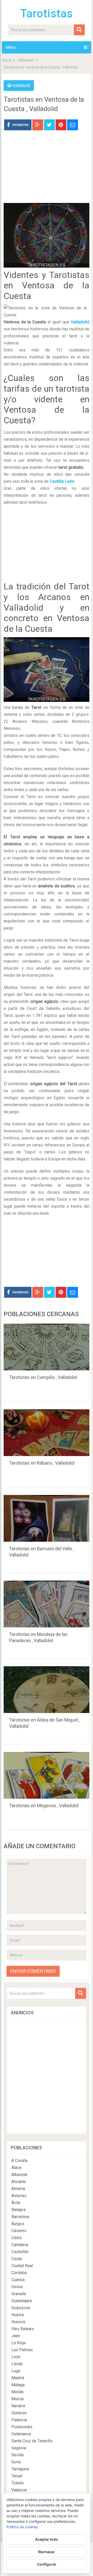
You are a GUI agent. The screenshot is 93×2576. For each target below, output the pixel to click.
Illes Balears (23, 2329)
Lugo (16, 2371)
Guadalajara (22, 2301)
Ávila (16, 2203)
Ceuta (17, 2259)
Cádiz (17, 2238)
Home (7, 60)
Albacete (19, 2175)
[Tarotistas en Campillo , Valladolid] (47, 1347)
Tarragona (20, 2469)
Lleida (17, 2364)
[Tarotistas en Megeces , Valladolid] (47, 1775)
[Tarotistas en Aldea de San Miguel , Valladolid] (47, 1690)
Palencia (19, 2420)
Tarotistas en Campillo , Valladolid (43, 1377)
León (16, 2357)
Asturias (19, 2196)
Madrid (18, 2378)
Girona (17, 2287)
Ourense (19, 2413)
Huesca (18, 2322)
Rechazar (47, 2552)
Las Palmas (22, 2350)
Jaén (16, 2336)
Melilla (17, 2392)
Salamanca (21, 2434)
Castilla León (62, 481)
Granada (19, 2294)
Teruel (17, 2476)
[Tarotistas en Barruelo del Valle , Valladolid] (47, 1518)
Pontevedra (22, 2427)
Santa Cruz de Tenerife (32, 2441)
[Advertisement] (47, 171)
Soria (16, 2462)
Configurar (47, 2564)
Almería (18, 2189)
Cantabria (20, 2245)
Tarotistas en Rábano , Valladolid (42, 1463)
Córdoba (19, 2273)
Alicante (19, 2182)
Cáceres (19, 2231)
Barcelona (20, 2217)
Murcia (17, 2399)
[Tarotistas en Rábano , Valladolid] (47, 1433)
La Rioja (18, 2343)
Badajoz (19, 2210)
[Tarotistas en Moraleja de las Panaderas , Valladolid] (47, 1604)
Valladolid (25, 60)
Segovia (19, 2448)
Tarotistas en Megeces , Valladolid (44, 1806)
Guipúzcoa (21, 2308)
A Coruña (19, 2161)
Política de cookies (22, 2527)
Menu (11, 47)
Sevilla (17, 2455)
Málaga (18, 2385)
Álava (16, 2168)
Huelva (18, 2315)
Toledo (18, 2483)
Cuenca (18, 2280)
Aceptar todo (47, 2539)
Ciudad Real (22, 2266)
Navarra (18, 2406)
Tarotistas (47, 13)
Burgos (18, 2224)
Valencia (19, 2490)
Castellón (20, 2252)
